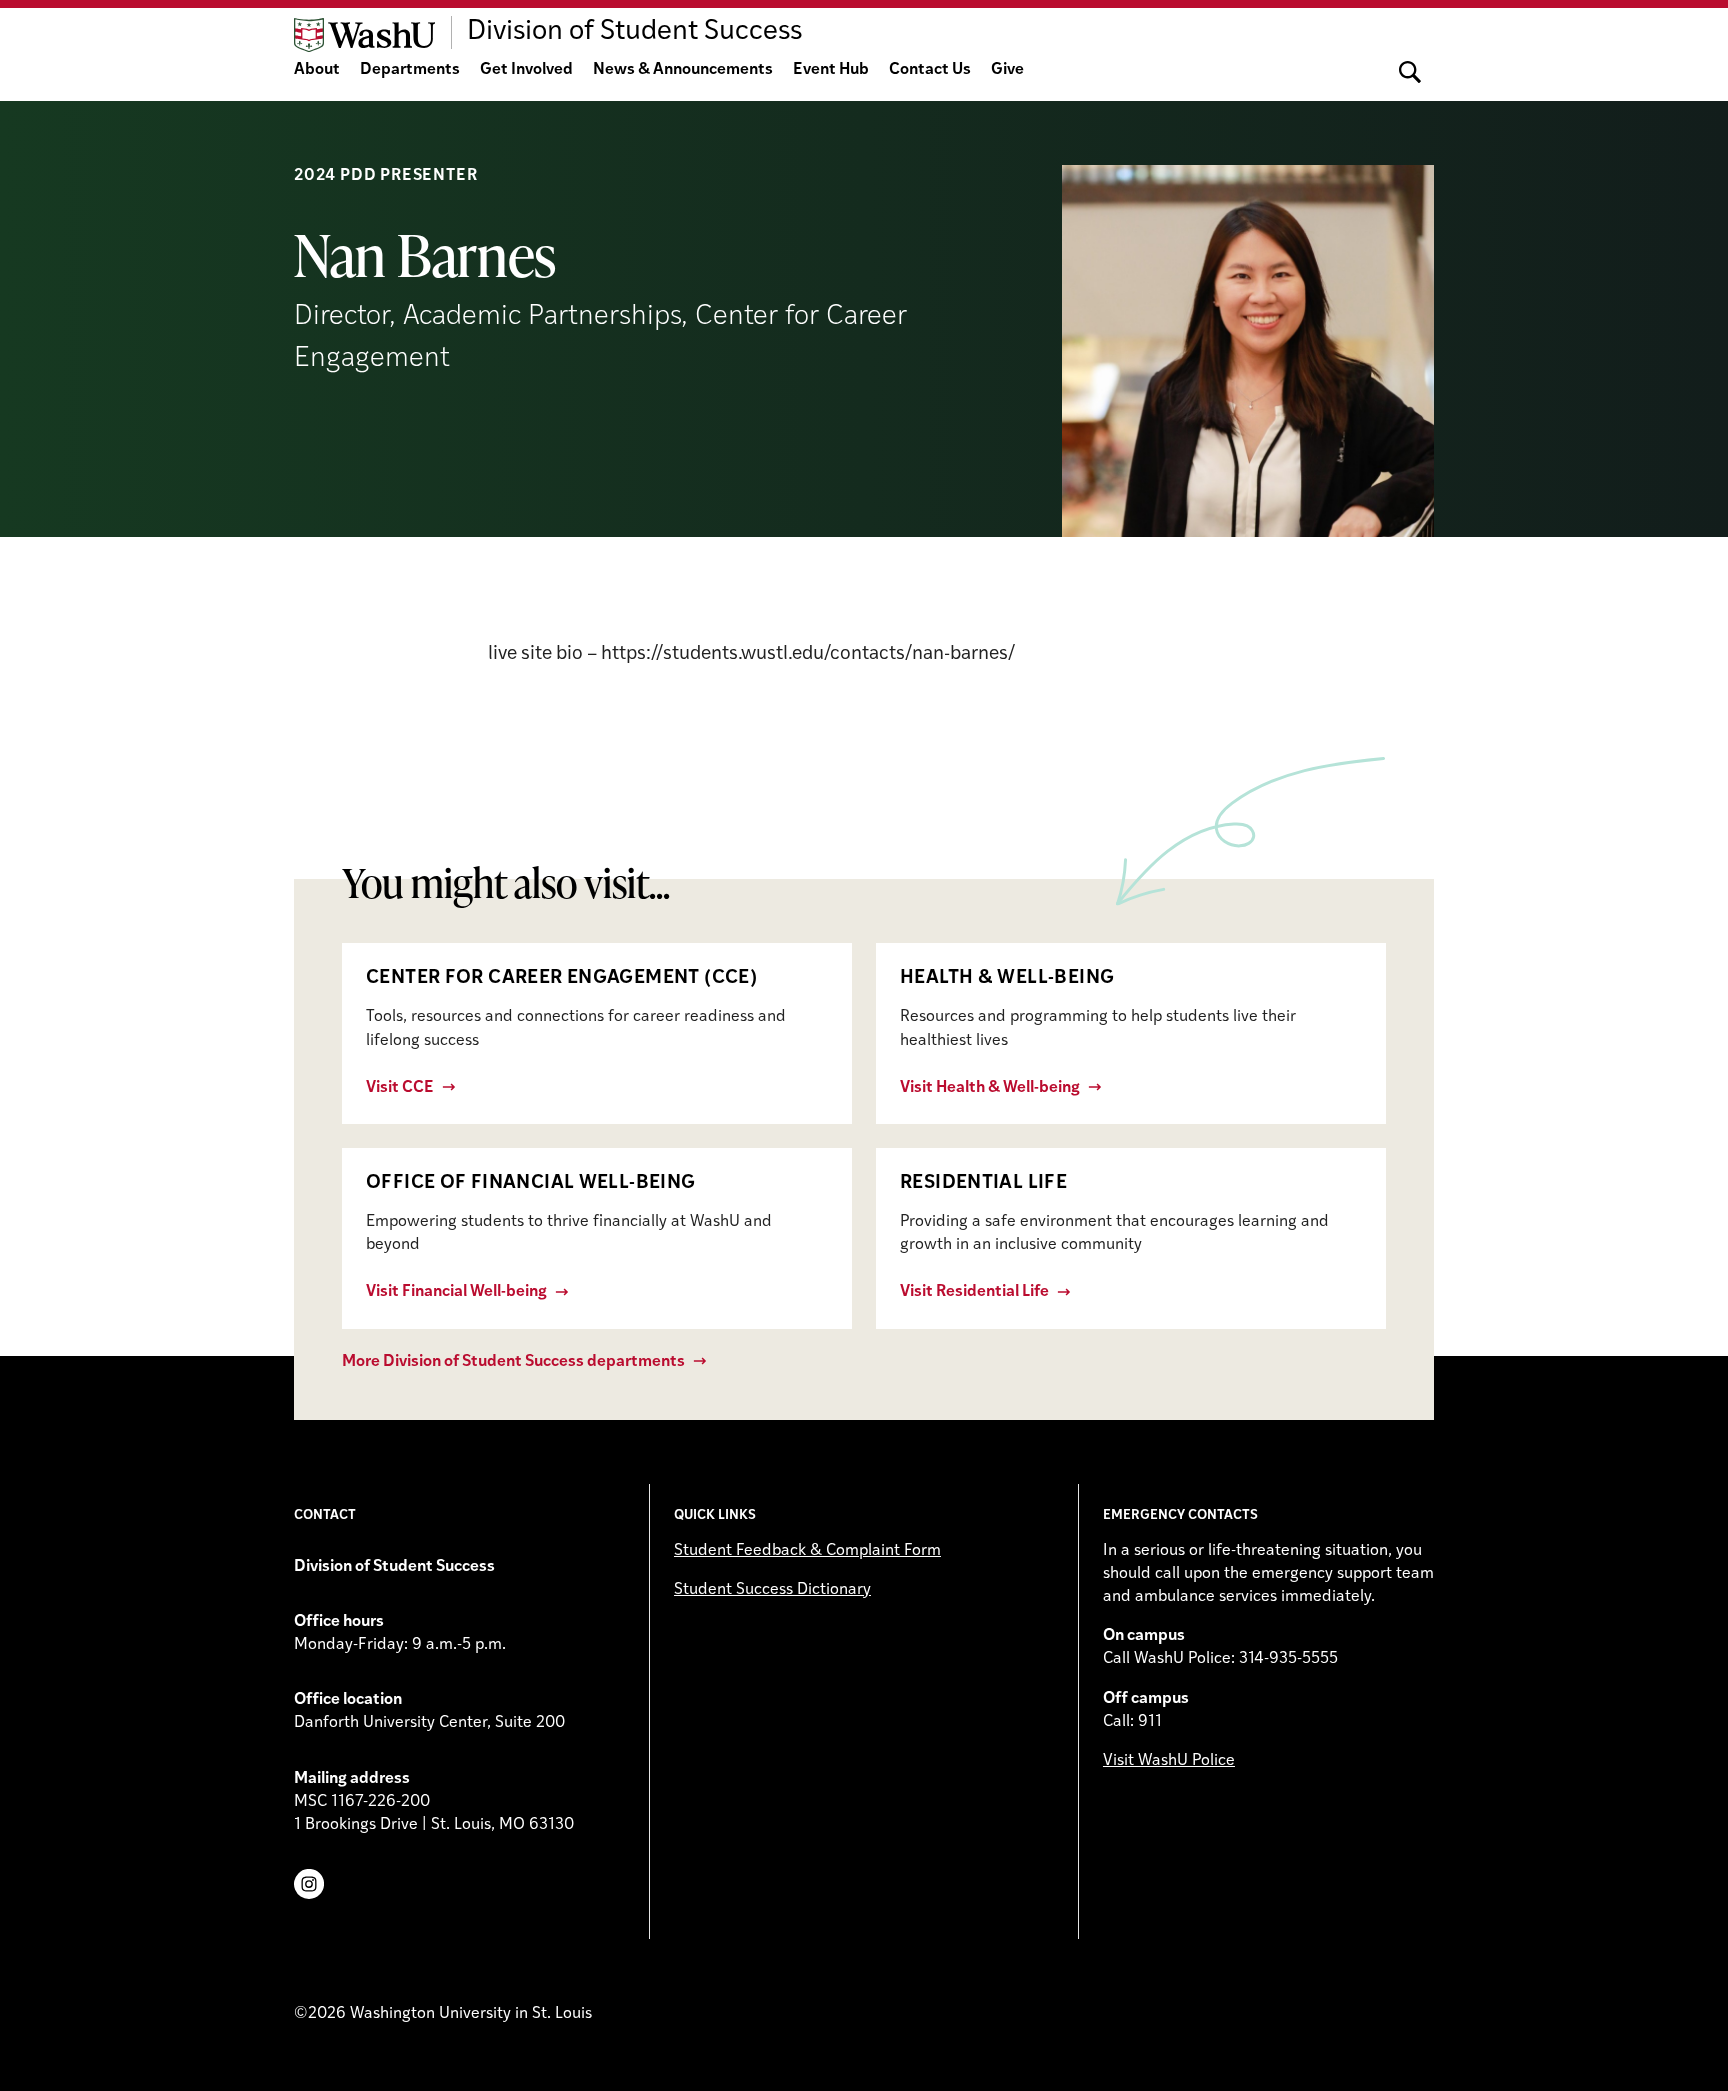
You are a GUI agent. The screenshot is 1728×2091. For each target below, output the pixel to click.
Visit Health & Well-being (990, 1088)
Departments (410, 70)
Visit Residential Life (974, 1292)
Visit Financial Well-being (456, 1292)
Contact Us (930, 70)
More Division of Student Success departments (513, 1362)
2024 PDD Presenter (385, 176)
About (317, 70)
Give (1007, 70)
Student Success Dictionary (772, 1590)
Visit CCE (400, 1088)
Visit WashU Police (1169, 1761)
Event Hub (831, 70)
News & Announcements (683, 70)
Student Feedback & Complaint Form (807, 1551)
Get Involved (526, 70)
